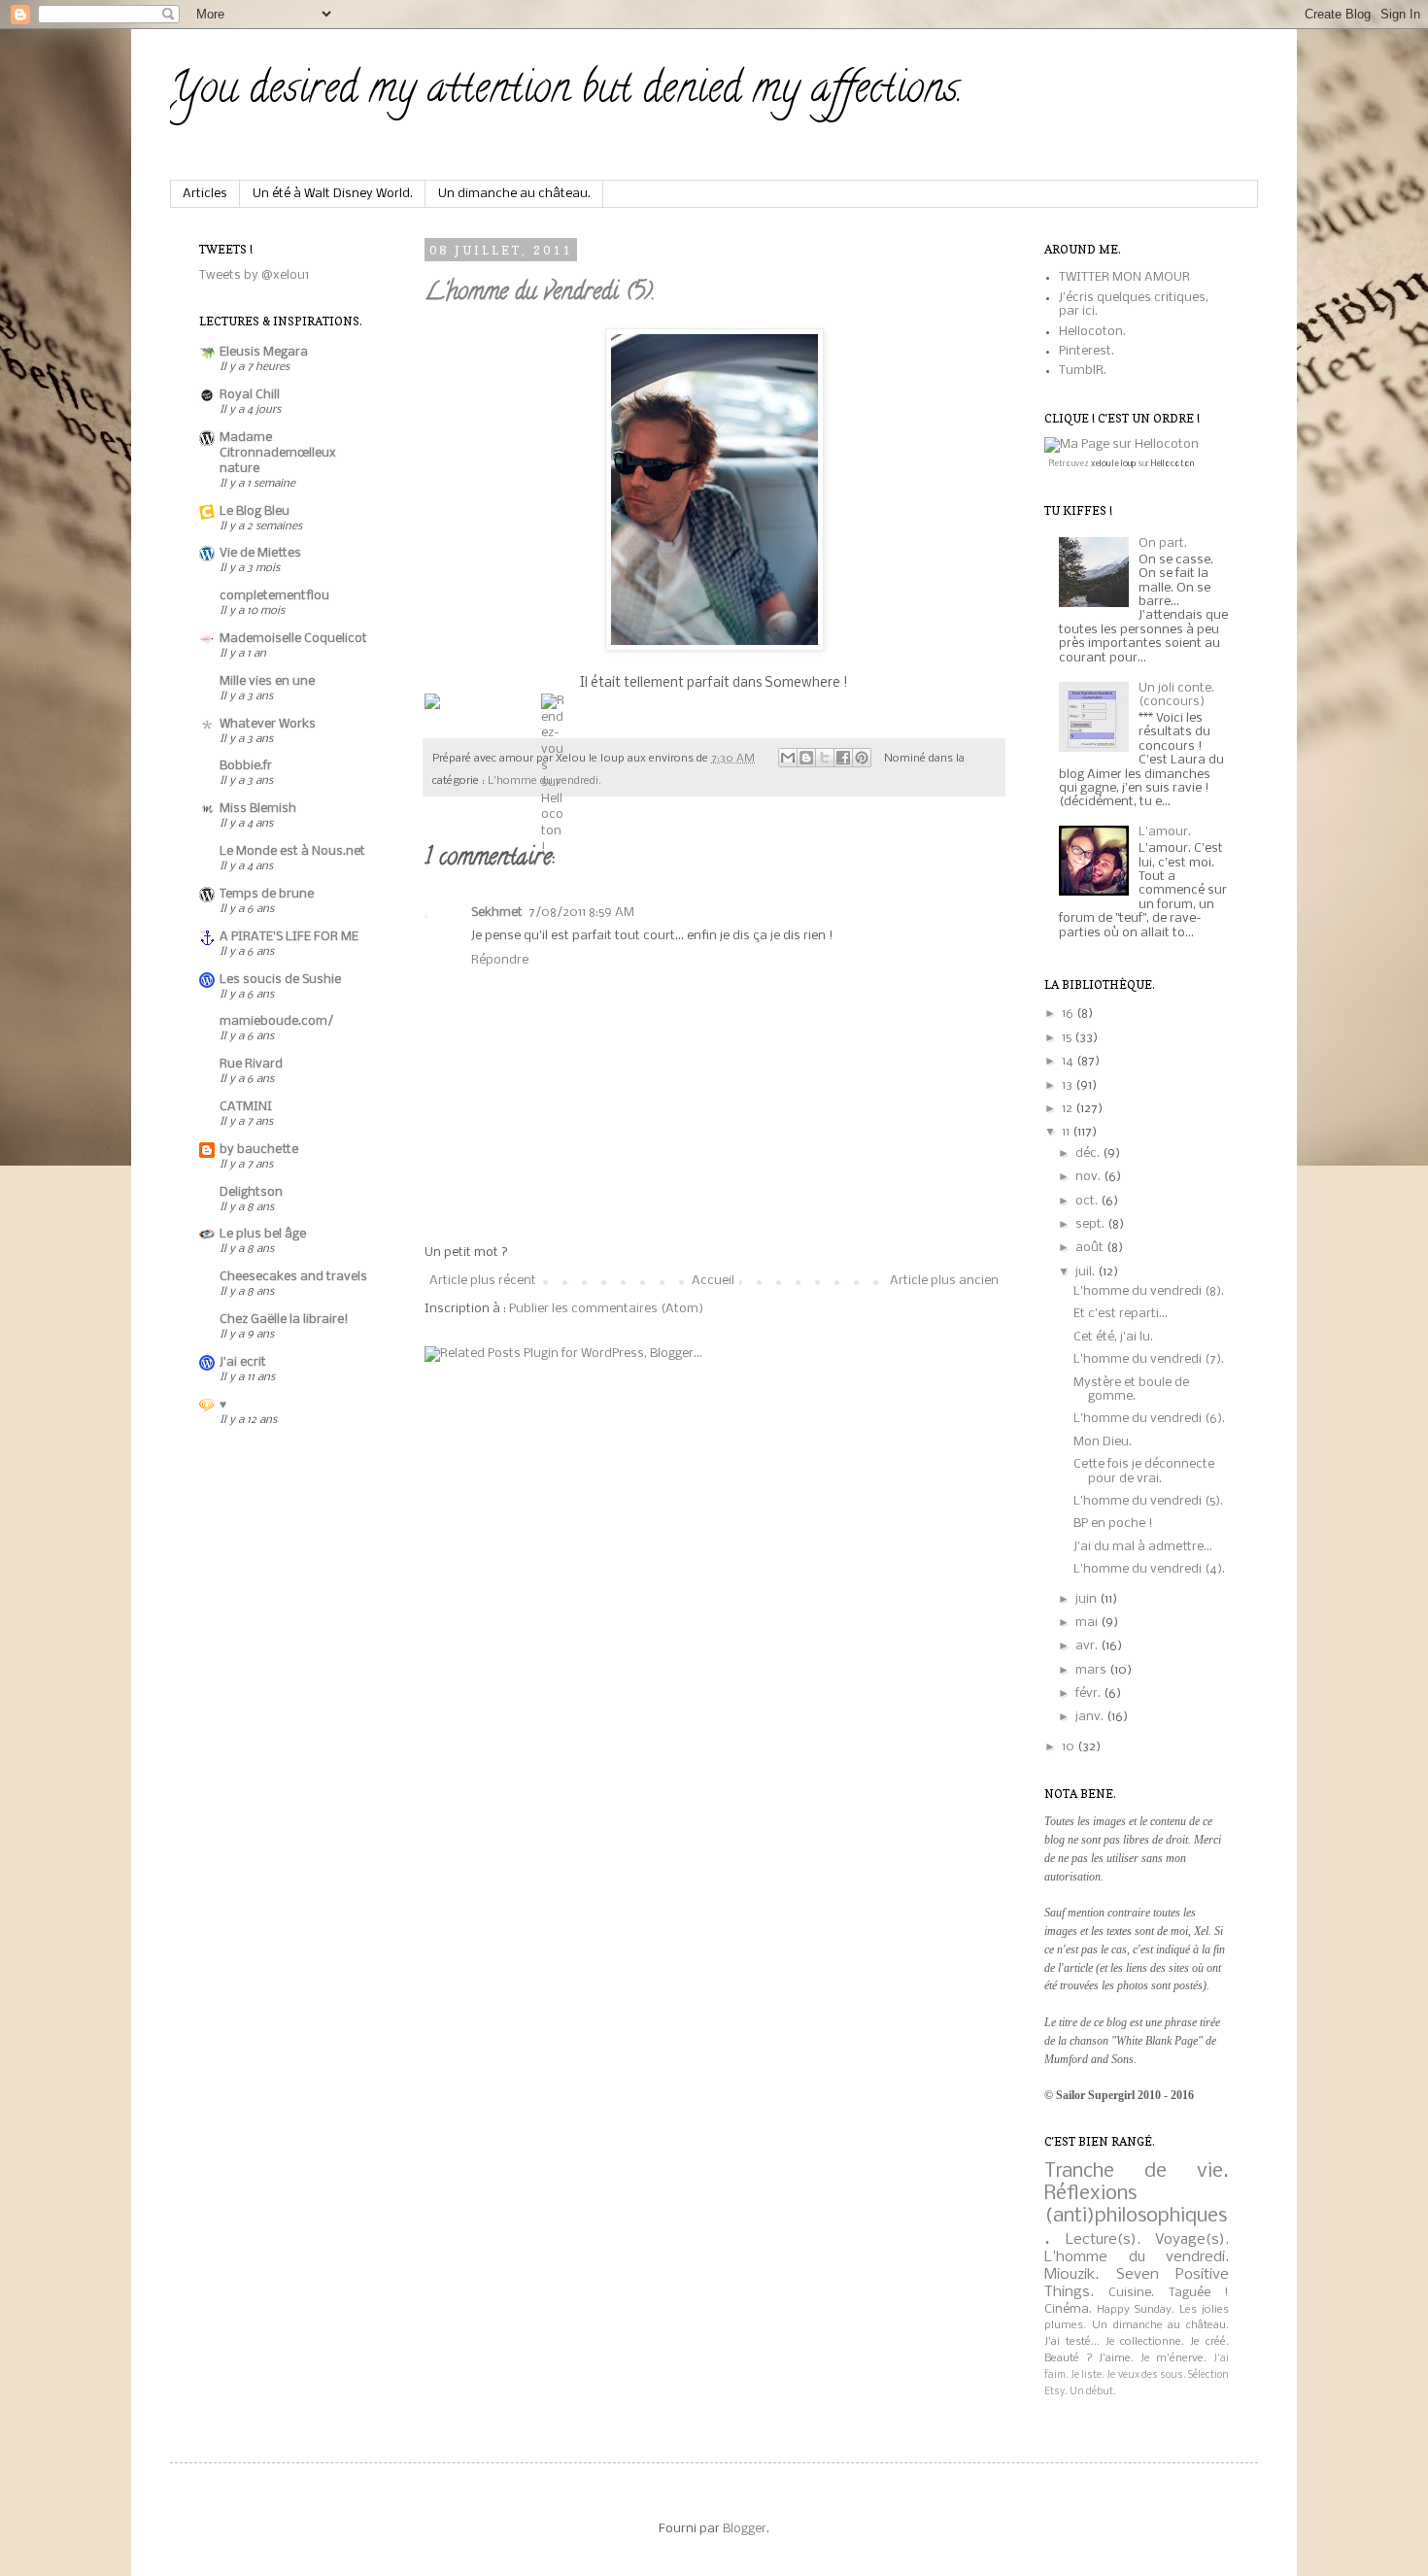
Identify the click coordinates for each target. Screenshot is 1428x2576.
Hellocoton (1173, 464)
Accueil (713, 1281)
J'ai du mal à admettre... (1143, 1547)
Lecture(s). (1103, 2240)
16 (1069, 1014)
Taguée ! (1199, 2293)
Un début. (1093, 2392)
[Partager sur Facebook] (843, 758)
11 (1067, 1132)
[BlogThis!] (806, 758)
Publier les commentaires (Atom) (606, 1309)
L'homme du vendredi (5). (540, 294)
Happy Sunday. (1136, 2310)
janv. (1091, 1717)
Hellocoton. (1092, 332)
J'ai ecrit (243, 1362)
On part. (1163, 543)
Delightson (251, 1192)
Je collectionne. (1145, 2342)
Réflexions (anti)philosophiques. (1136, 2216)
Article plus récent (483, 1281)
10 (1070, 1747)
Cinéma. (1068, 2309)
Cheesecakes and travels (293, 1277)
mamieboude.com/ (276, 1021)
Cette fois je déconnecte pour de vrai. (1144, 1471)
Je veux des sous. (1146, 2375)
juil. (1087, 1272)
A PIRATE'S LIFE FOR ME (289, 937)
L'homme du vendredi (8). (1149, 1291)
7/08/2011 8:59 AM (581, 913)
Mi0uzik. (1071, 2275)
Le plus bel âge (263, 1234)
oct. (1088, 1201)
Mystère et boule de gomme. (1131, 1390)
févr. (1089, 1694)
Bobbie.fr (246, 766)
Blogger (745, 2529)
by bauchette (259, 1150)
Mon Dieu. (1103, 1442)
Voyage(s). (1192, 2240)
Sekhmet (497, 913)
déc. (1089, 1153)
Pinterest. (1087, 351)
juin (1088, 1599)
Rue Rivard (251, 1064)
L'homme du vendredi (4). (1149, 1569)
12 (1069, 1109)
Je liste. (1088, 2375)
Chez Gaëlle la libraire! (284, 1320)
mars (1092, 1670)
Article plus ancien (944, 1281)
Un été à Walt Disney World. (333, 194)
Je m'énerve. (1174, 2358)
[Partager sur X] (825, 758)
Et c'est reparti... (1121, 1314)
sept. (1091, 1224)
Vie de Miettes (260, 553)
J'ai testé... (1072, 2342)
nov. (1089, 1177)
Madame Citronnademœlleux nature (278, 453)
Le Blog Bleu (255, 511)
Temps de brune (267, 894)
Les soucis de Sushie (280, 980)
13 (1069, 1085)
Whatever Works (268, 724)
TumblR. (1083, 371)
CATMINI (246, 1107)
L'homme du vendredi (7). (1149, 1359)
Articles (205, 194)
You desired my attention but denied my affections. (566, 92)
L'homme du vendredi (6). (1149, 1419)
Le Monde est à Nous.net (292, 851)
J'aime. (1116, 2358)
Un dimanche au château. (514, 194)
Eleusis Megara (264, 352)
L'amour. (1165, 832)
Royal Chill (250, 395)
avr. (1088, 1646)
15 (1068, 1038)
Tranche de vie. (1137, 2171)
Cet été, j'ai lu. (1113, 1337)
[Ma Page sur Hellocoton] (1122, 444)
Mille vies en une (267, 681)
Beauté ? (1069, 2358)
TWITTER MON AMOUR (1124, 277)
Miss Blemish (258, 809)
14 (1069, 1061)
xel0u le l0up (1113, 464)
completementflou (274, 596)
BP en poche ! (1113, 1524)
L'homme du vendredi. (1137, 2257)
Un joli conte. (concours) (1176, 695)
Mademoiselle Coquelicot (293, 639)
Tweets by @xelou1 (254, 275)
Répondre (500, 960)
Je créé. (1209, 2342)
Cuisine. (1131, 2293)
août (1091, 1248)
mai (1088, 1623)
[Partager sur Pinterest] (862, 758)
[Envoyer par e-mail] (788, 758)
